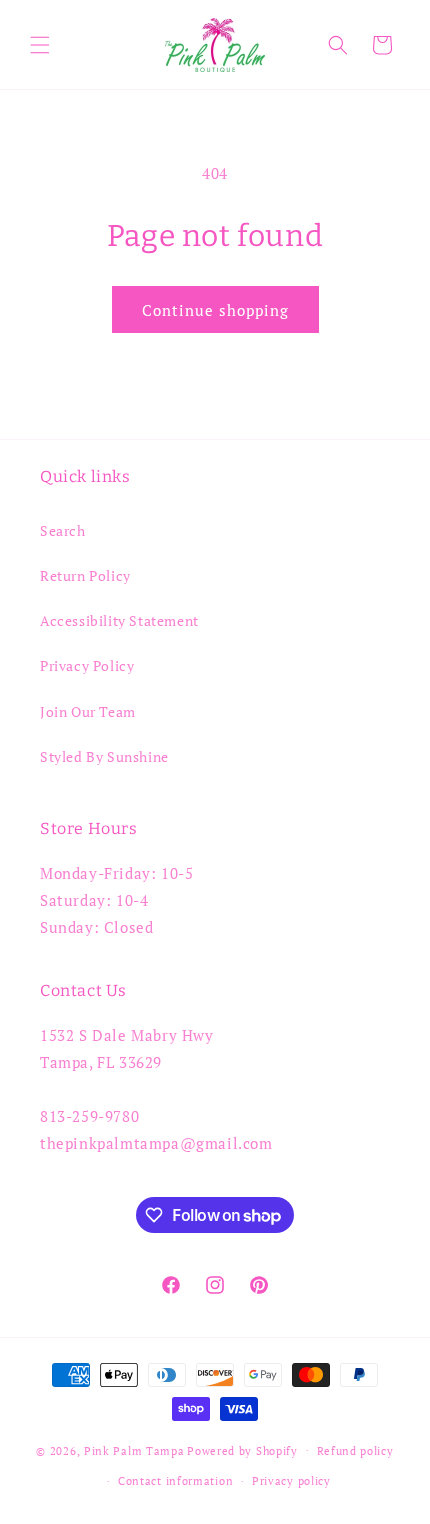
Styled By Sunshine (104, 756)
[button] (40, 45)
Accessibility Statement (119, 620)
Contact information (175, 1481)
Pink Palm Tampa (134, 1450)
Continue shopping (215, 310)
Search (63, 530)
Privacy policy (291, 1481)
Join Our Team (88, 711)
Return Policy (85, 575)
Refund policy (355, 1451)
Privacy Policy (87, 665)
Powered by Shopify (242, 1450)
